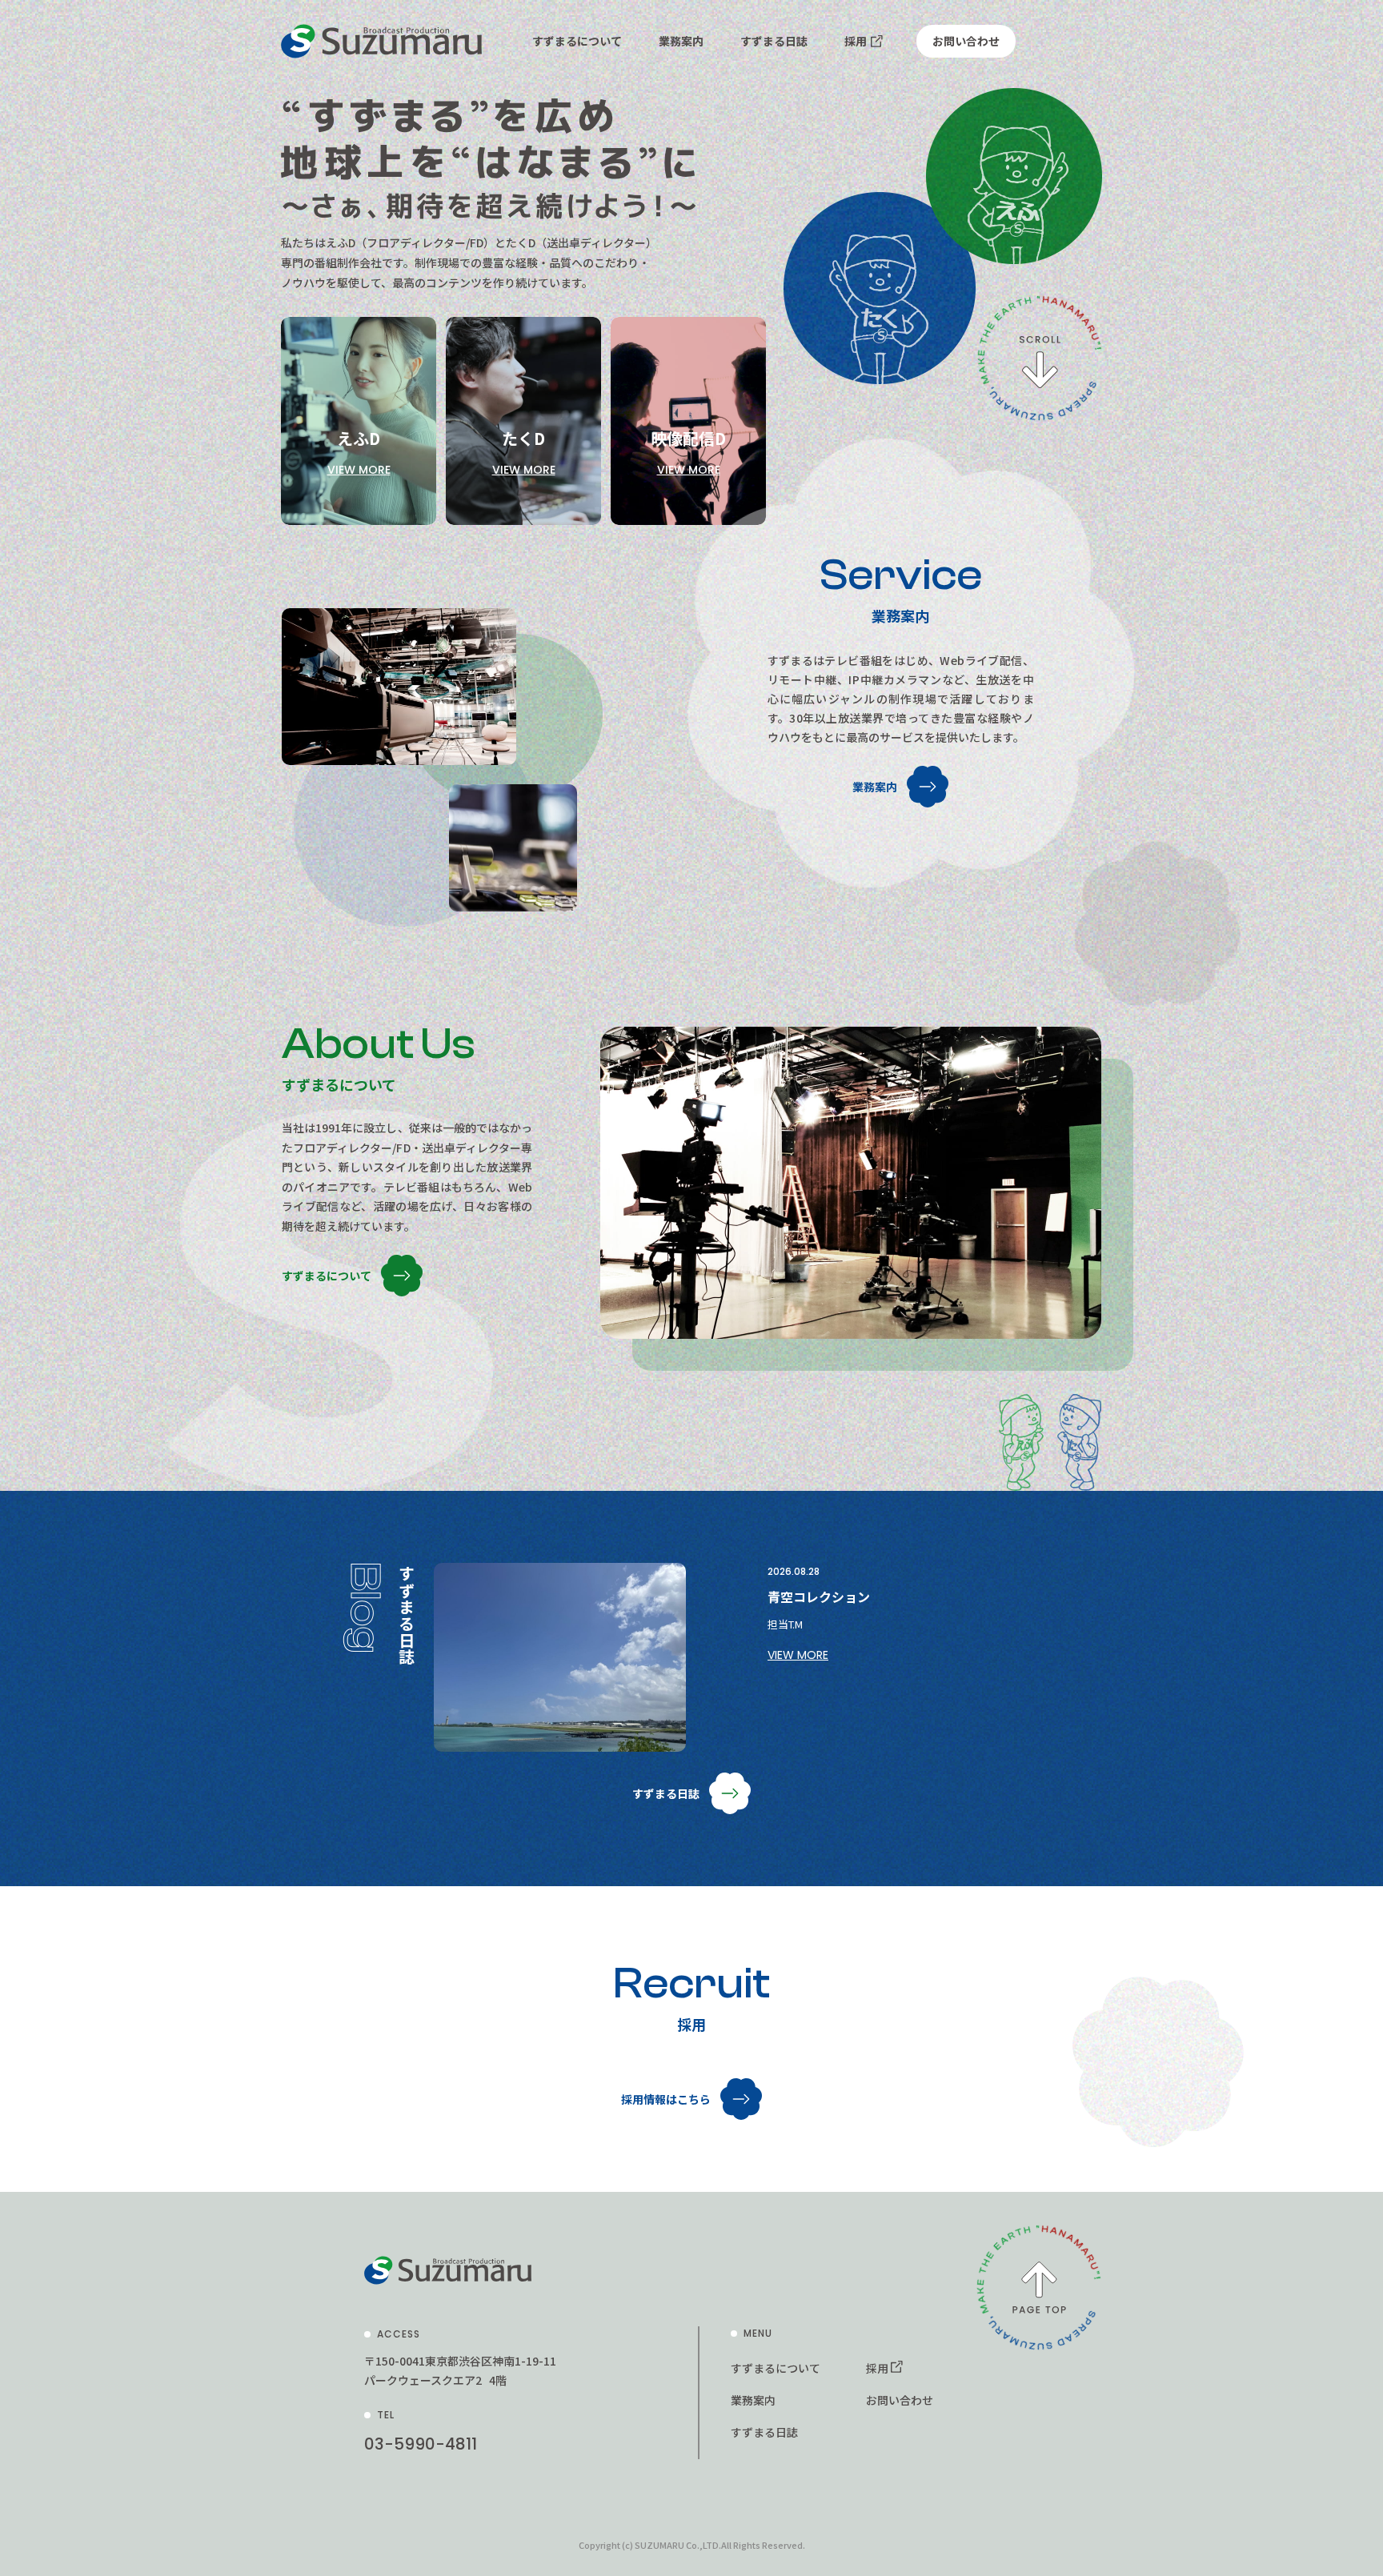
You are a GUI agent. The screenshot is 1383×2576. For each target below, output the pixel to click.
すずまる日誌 (774, 41)
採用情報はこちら (666, 2099)
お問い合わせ (966, 41)
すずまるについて (577, 41)
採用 (856, 41)
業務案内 (681, 41)
